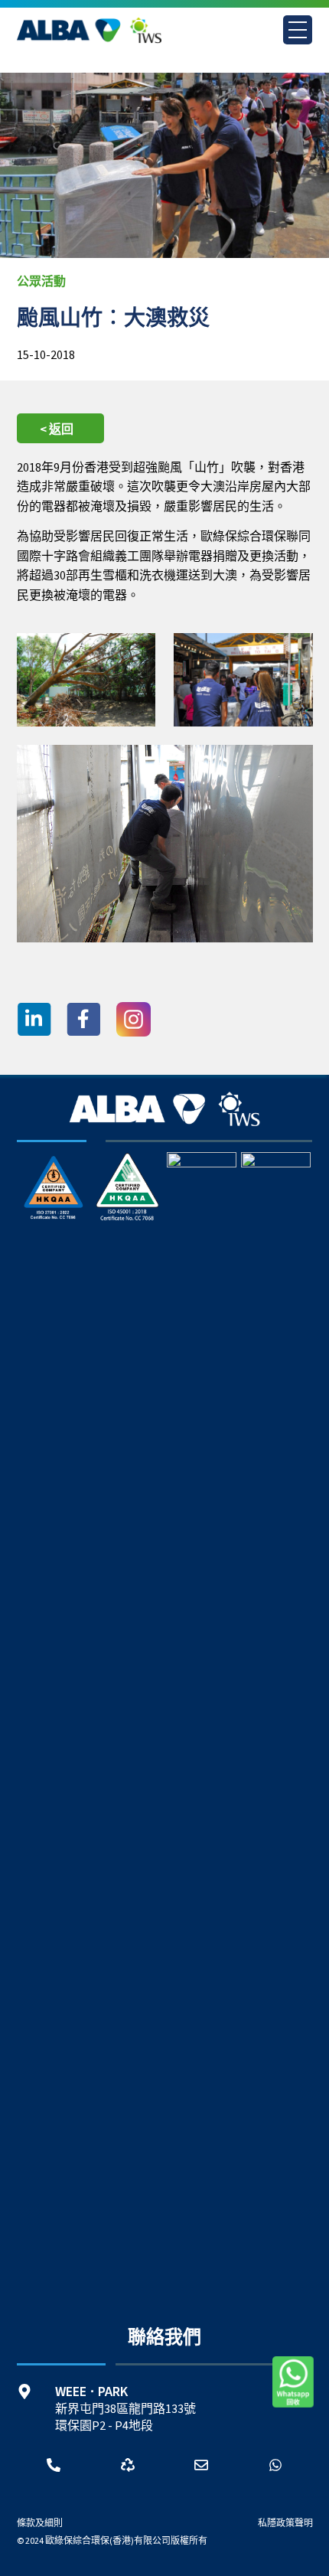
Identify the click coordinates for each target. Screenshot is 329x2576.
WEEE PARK (91, 2392)
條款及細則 (40, 2524)
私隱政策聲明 (285, 2524)
